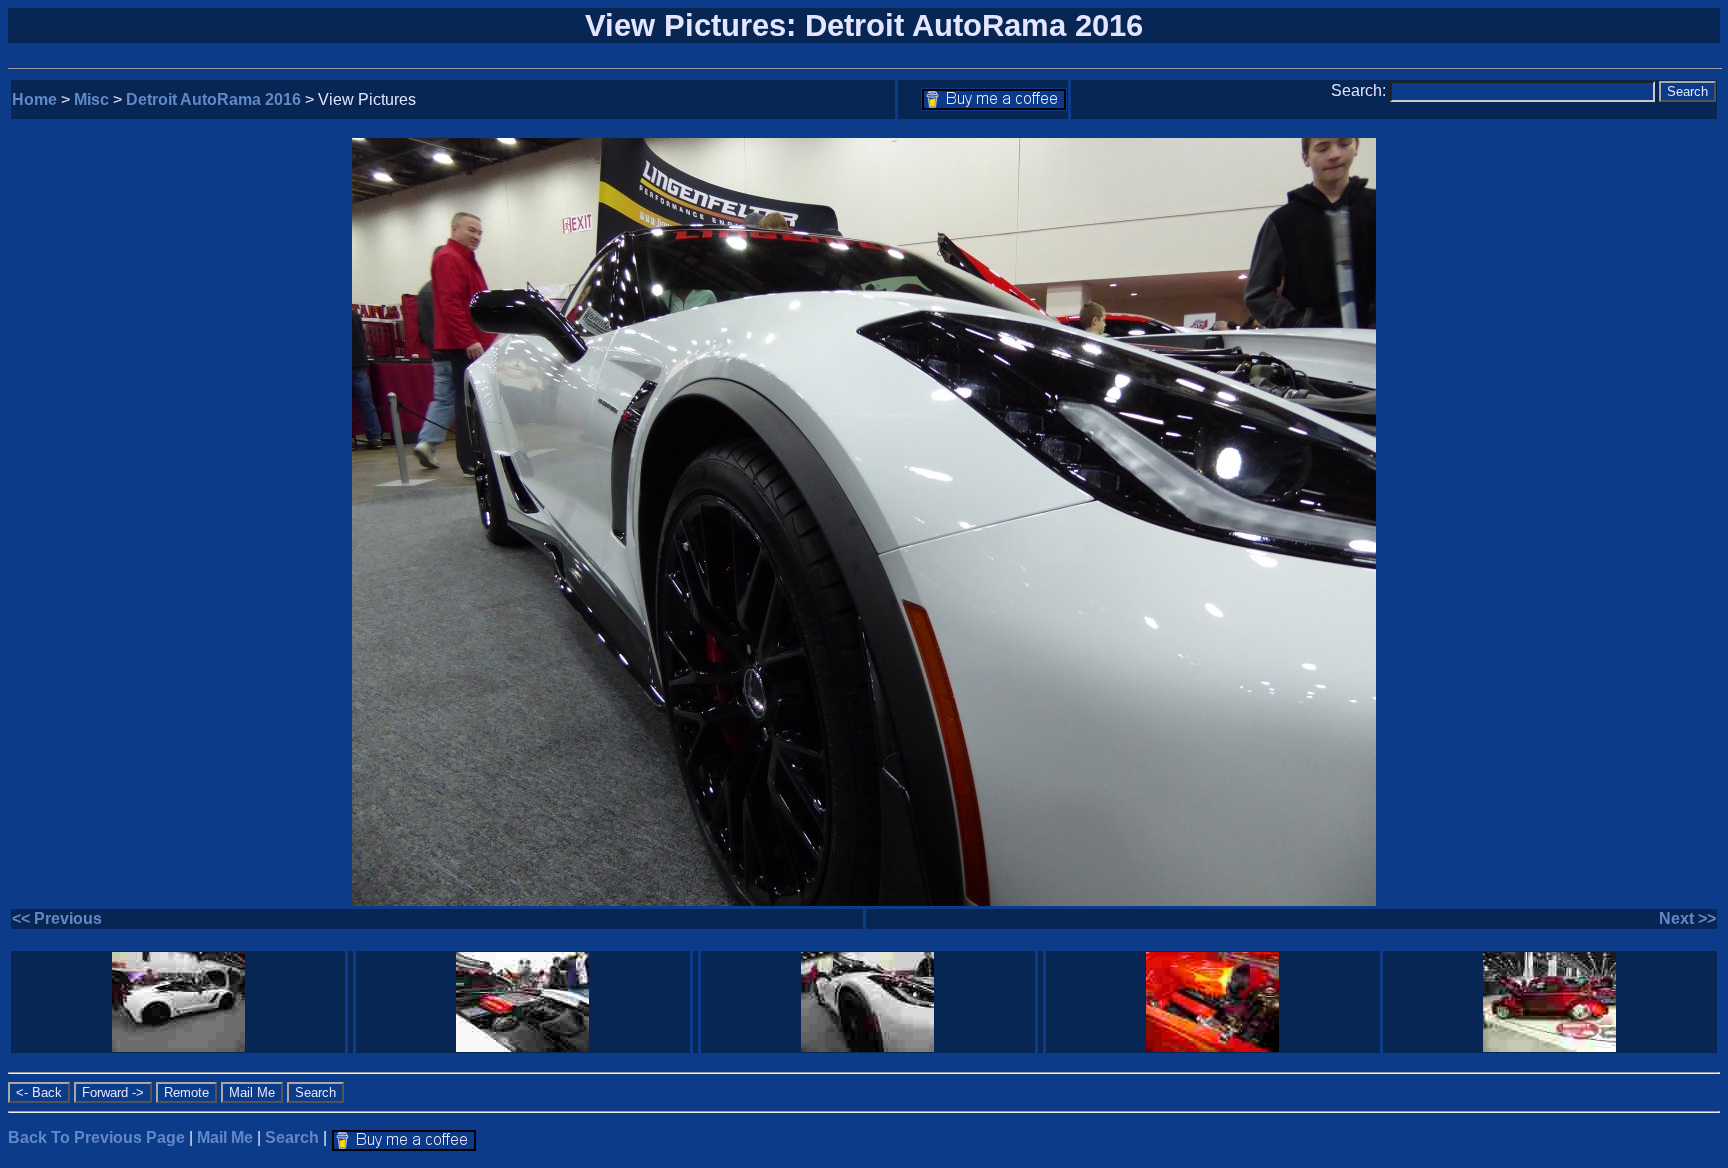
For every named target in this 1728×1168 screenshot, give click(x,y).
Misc (91, 99)
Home (34, 99)
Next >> (1687, 918)
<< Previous (57, 918)
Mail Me (225, 1137)
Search (292, 1137)
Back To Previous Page (96, 1137)
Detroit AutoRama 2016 (213, 99)
